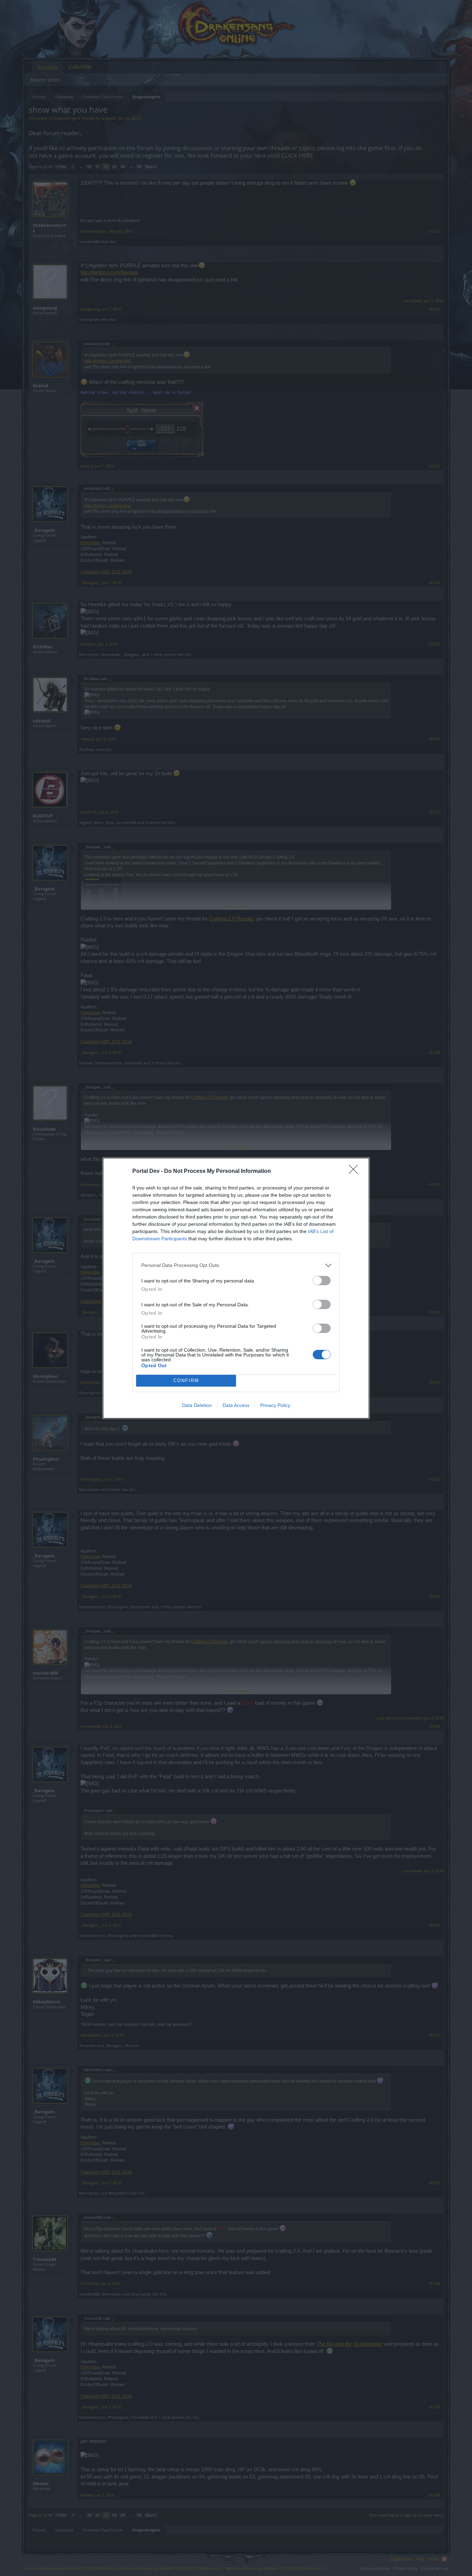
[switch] (322, 1281)
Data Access (236, 1405)
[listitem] (236, 1265)
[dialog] (236, 1288)
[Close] (356, 1171)
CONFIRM (186, 1380)
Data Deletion (197, 1405)
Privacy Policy (275, 1405)
